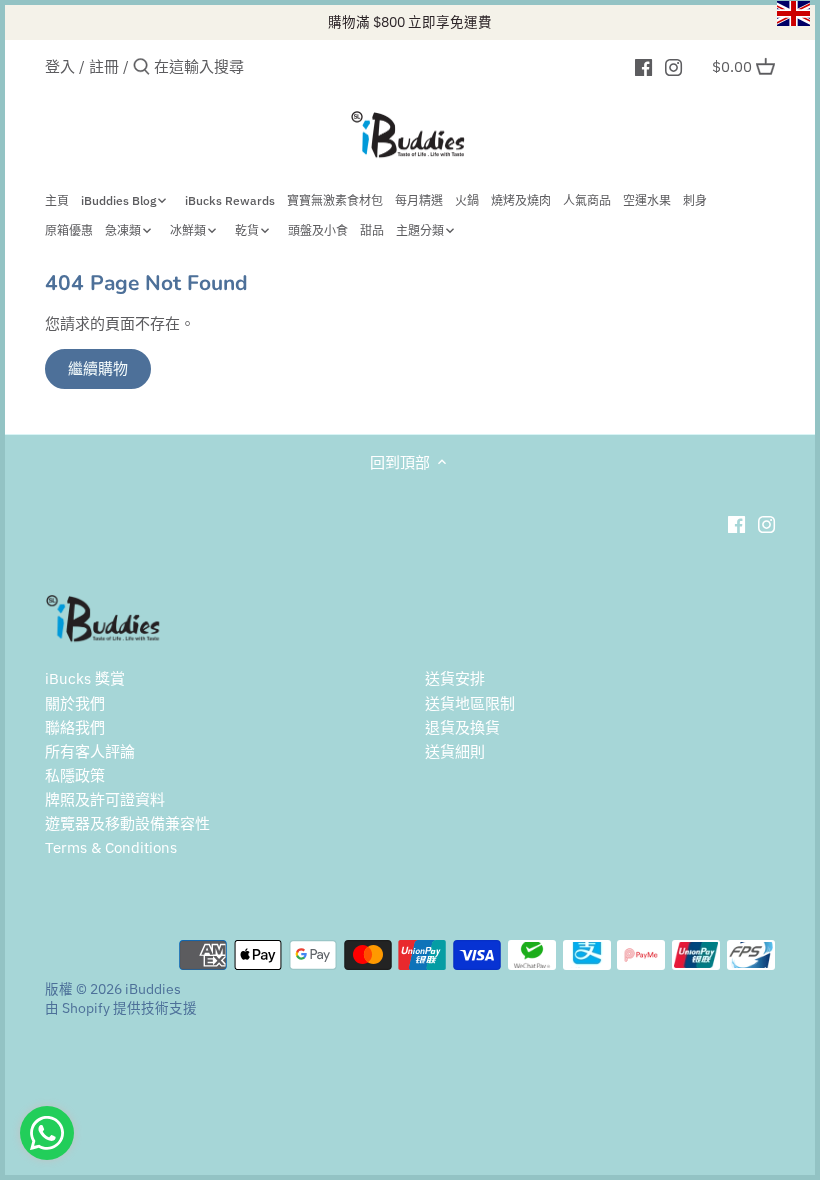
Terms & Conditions (111, 847)
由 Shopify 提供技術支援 (121, 1008)
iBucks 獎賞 (85, 678)
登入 (60, 66)
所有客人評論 (90, 751)
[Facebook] (643, 66)
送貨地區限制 (470, 703)
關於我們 (75, 703)
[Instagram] (673, 66)
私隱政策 (75, 775)
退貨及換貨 (462, 727)
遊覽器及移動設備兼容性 (127, 823)
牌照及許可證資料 (105, 799)
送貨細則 (455, 751)
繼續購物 (98, 368)
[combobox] (239, 66)
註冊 (104, 66)
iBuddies (153, 989)
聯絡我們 (75, 727)
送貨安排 (455, 678)
